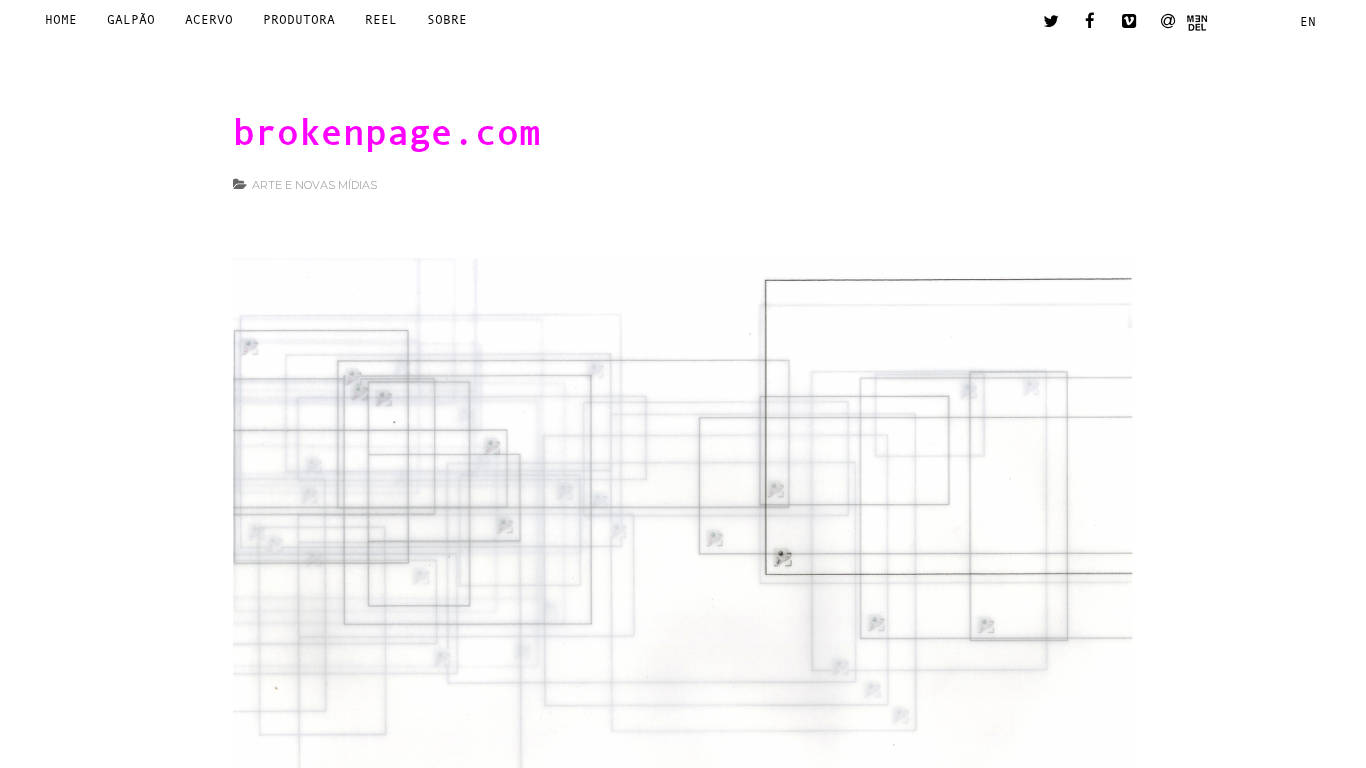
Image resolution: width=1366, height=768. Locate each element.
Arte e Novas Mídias (314, 185)
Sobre (447, 19)
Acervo (209, 19)
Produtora (299, 19)
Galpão (131, 19)
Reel (381, 19)
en (1308, 21)
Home (61, 19)
